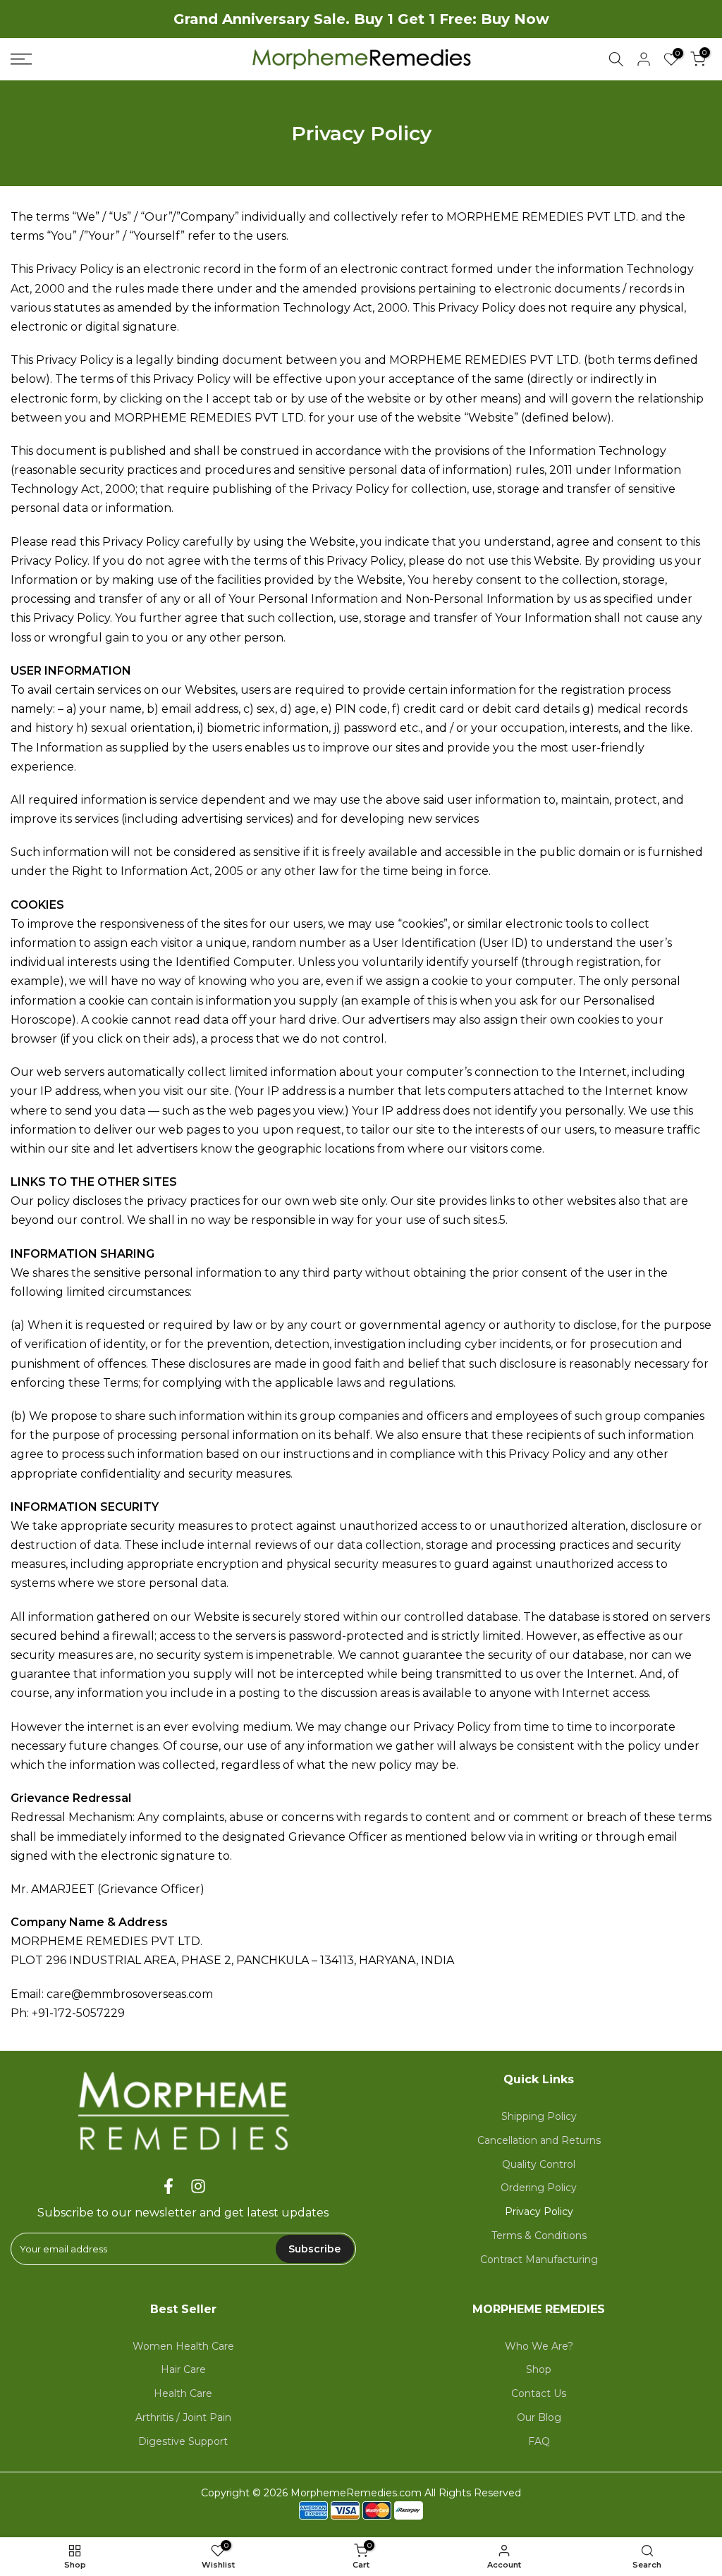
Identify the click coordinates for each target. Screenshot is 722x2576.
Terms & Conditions (539, 2235)
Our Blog (539, 2417)
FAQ (539, 2441)
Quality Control (539, 2164)
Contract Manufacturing (539, 2259)
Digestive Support (183, 2441)
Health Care (183, 2393)
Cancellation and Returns (539, 2140)
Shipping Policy (539, 2116)
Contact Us (539, 2393)
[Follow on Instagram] (198, 2186)
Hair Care (183, 2369)
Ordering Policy (539, 2188)
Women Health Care (183, 2346)
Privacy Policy (539, 2212)
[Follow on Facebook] (169, 2186)
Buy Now (515, 19)
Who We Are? (539, 2346)
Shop (539, 2369)
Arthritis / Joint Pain (183, 2417)
